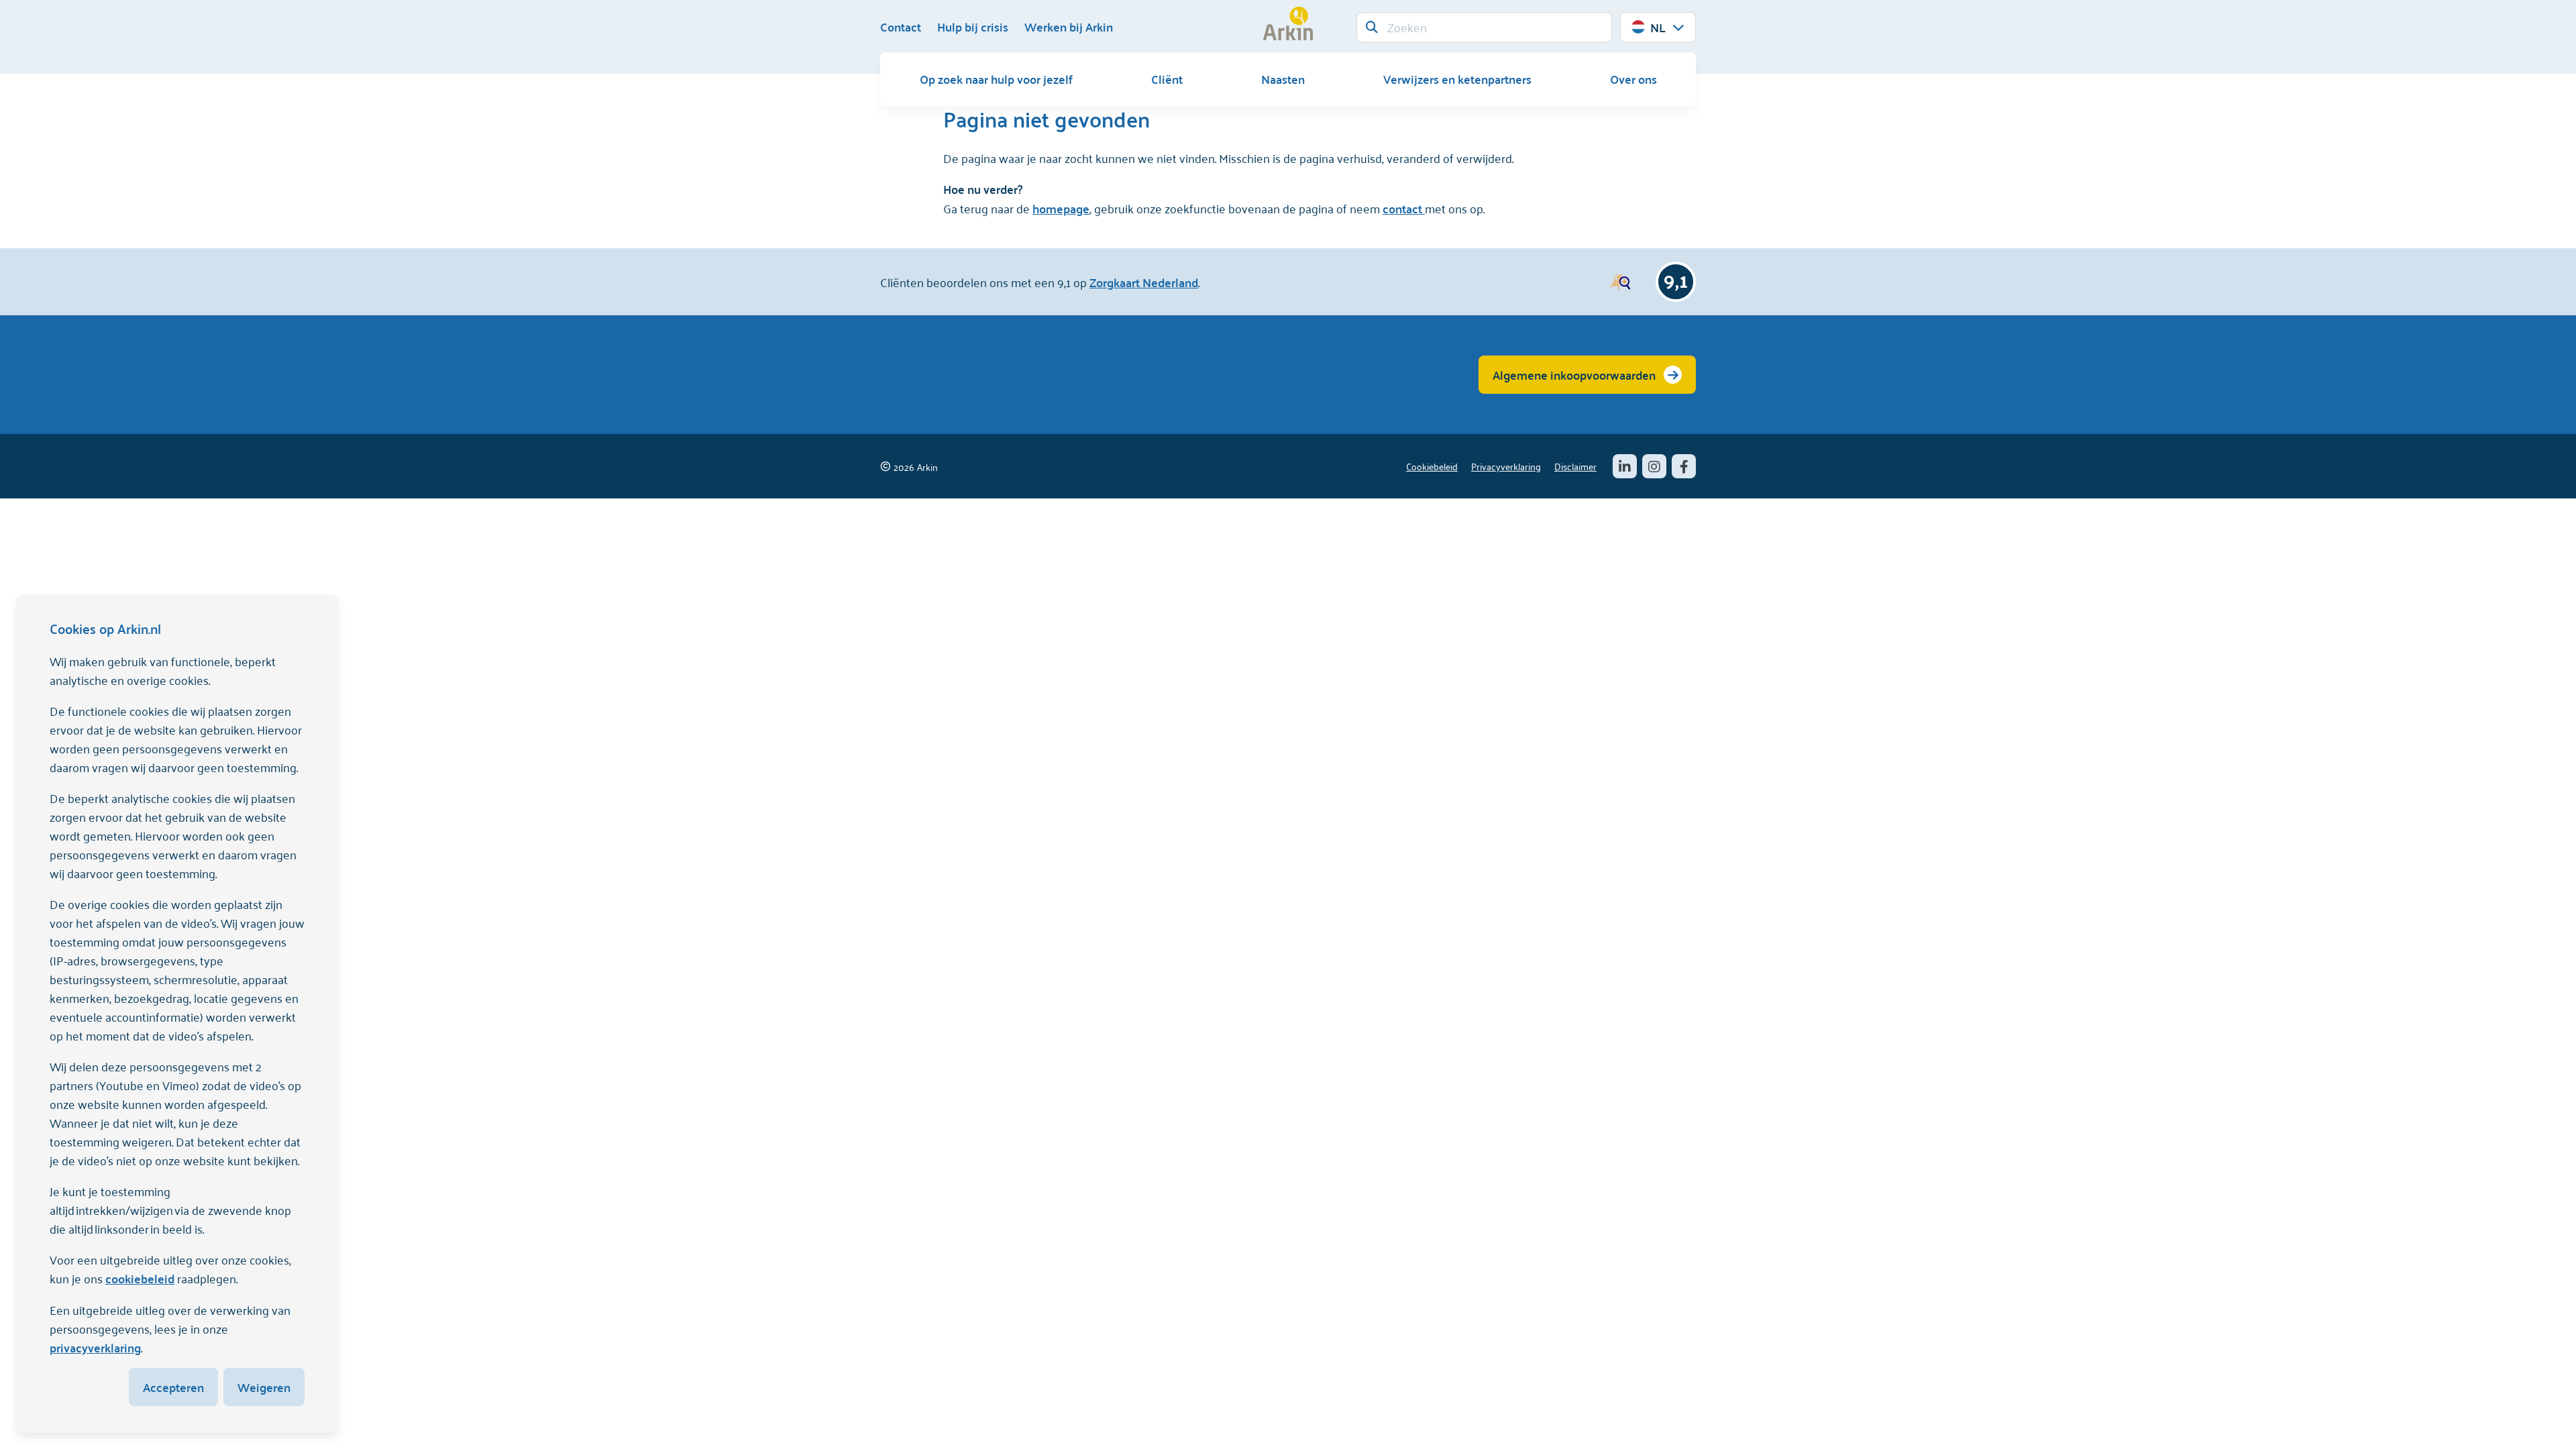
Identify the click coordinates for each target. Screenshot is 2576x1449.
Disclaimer (1575, 466)
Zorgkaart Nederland (1144, 282)
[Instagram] (1654, 466)
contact (1404, 208)
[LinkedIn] (1625, 466)
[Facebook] (1684, 466)
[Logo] (1288, 23)
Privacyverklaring (1506, 466)
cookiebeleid (140, 1278)
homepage (1061, 208)
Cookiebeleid (1432, 466)
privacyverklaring (95, 1347)
